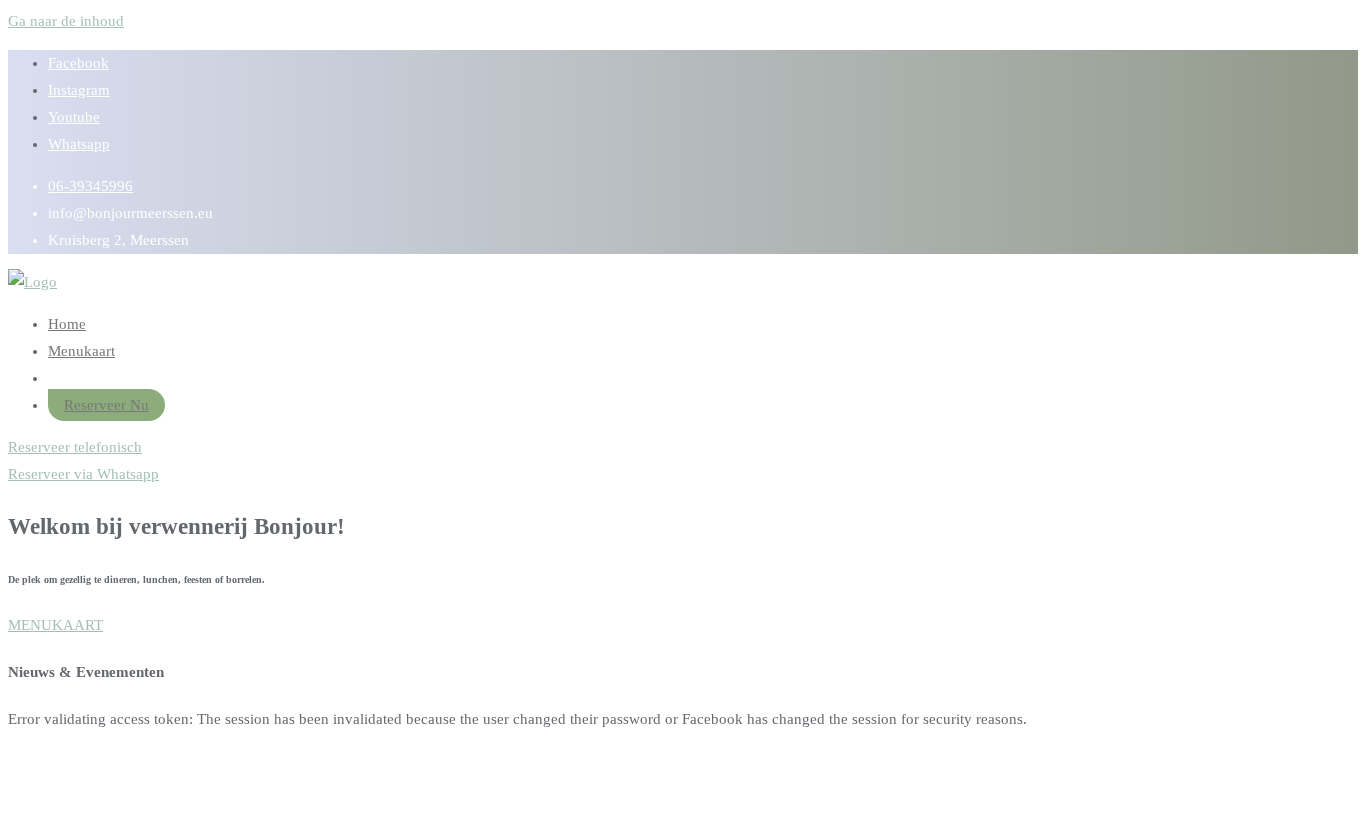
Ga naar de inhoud (66, 21)
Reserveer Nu (106, 405)
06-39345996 (90, 186)
